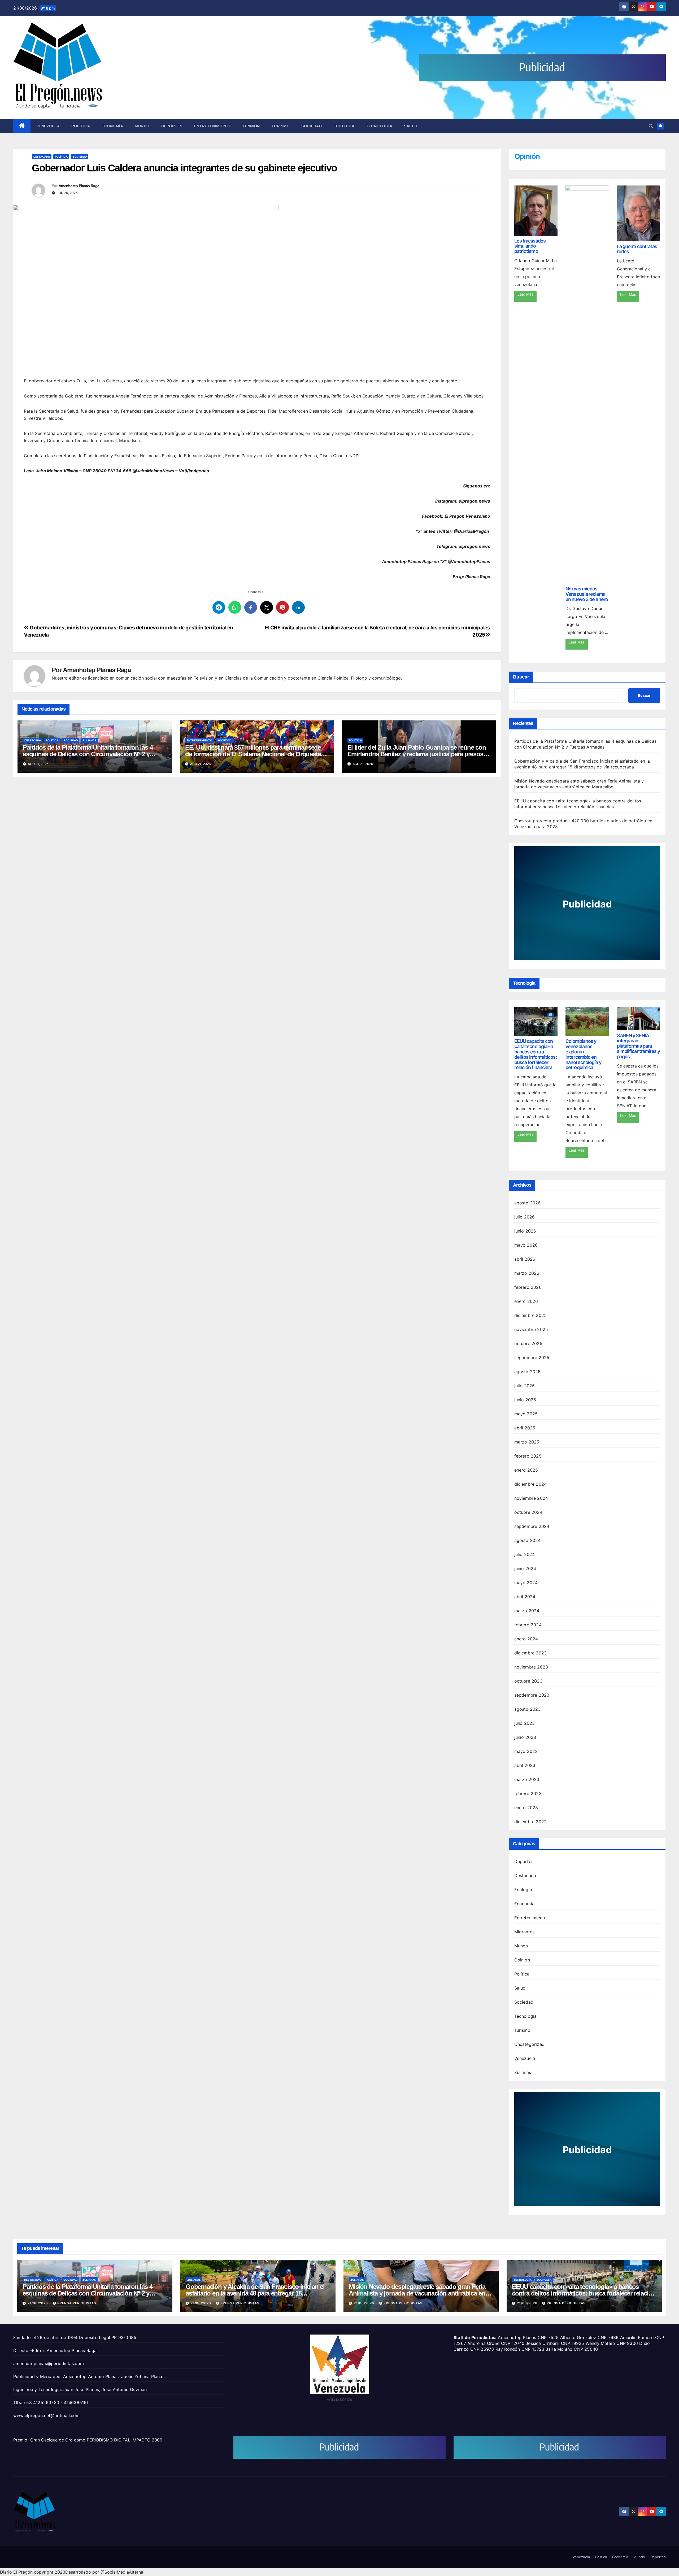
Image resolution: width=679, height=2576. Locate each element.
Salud (411, 126)
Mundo (142, 126)
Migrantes (525, 1932)
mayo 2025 (526, 1414)
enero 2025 (526, 1470)
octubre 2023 (528, 1681)
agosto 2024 (528, 1540)
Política (81, 126)
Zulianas (90, 740)
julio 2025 (525, 1386)
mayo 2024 (526, 1583)
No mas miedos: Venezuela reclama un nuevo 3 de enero (587, 594)
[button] (651, 126)
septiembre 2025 (532, 1358)
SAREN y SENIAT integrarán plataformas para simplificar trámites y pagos (638, 1046)
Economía (112, 126)
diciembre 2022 (531, 1822)
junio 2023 (525, 1737)
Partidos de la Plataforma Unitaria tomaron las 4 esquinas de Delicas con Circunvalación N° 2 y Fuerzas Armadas (88, 754)
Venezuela (48, 126)
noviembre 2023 (531, 1667)
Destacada (42, 157)
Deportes (172, 126)
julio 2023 (525, 1723)
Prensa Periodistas (77, 2303)
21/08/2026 (38, 2303)
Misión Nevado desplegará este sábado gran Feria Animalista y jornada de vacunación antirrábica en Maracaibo (417, 2293)
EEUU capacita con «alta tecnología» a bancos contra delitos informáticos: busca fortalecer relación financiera (536, 1054)
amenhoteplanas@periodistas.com (49, 2363)
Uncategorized (530, 2044)
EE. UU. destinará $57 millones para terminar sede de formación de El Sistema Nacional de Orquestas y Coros (257, 754)
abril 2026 (525, 1259)
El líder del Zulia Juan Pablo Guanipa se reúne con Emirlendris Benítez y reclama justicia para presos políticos (417, 754)
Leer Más (525, 294)
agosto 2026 (528, 1203)
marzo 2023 (527, 1779)
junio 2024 (525, 1568)
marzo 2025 (527, 1442)
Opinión (252, 126)
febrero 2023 (528, 1793)
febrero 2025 (528, 1456)
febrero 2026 (528, 1287)
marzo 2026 (527, 1273)
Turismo (281, 126)
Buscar (521, 677)
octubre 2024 (528, 1512)
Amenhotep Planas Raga (79, 186)
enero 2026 (526, 1301)
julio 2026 (525, 1217)
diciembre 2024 (531, 1484)
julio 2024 (525, 1554)
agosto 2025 (528, 1372)
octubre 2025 (528, 1343)
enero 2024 (526, 1639)
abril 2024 (525, 1597)
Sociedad (312, 126)
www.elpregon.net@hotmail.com (47, 2415)
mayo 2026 (526, 1245)
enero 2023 (526, 1808)
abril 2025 (525, 1428)
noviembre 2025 (531, 1329)
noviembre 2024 (531, 1498)
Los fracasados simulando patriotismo (530, 246)
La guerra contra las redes (637, 249)
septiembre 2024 (532, 1526)
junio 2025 (525, 1400)
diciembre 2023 (531, 1653)
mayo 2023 (526, 1751)
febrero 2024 (528, 1625)
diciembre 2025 (531, 1315)
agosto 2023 (528, 1709)
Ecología (344, 126)
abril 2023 (525, 1765)
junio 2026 (525, 1231)
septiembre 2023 (532, 1695)
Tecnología (379, 126)
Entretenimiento (213, 126)
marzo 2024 (527, 1611)
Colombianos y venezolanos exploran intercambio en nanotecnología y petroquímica (583, 1054)
